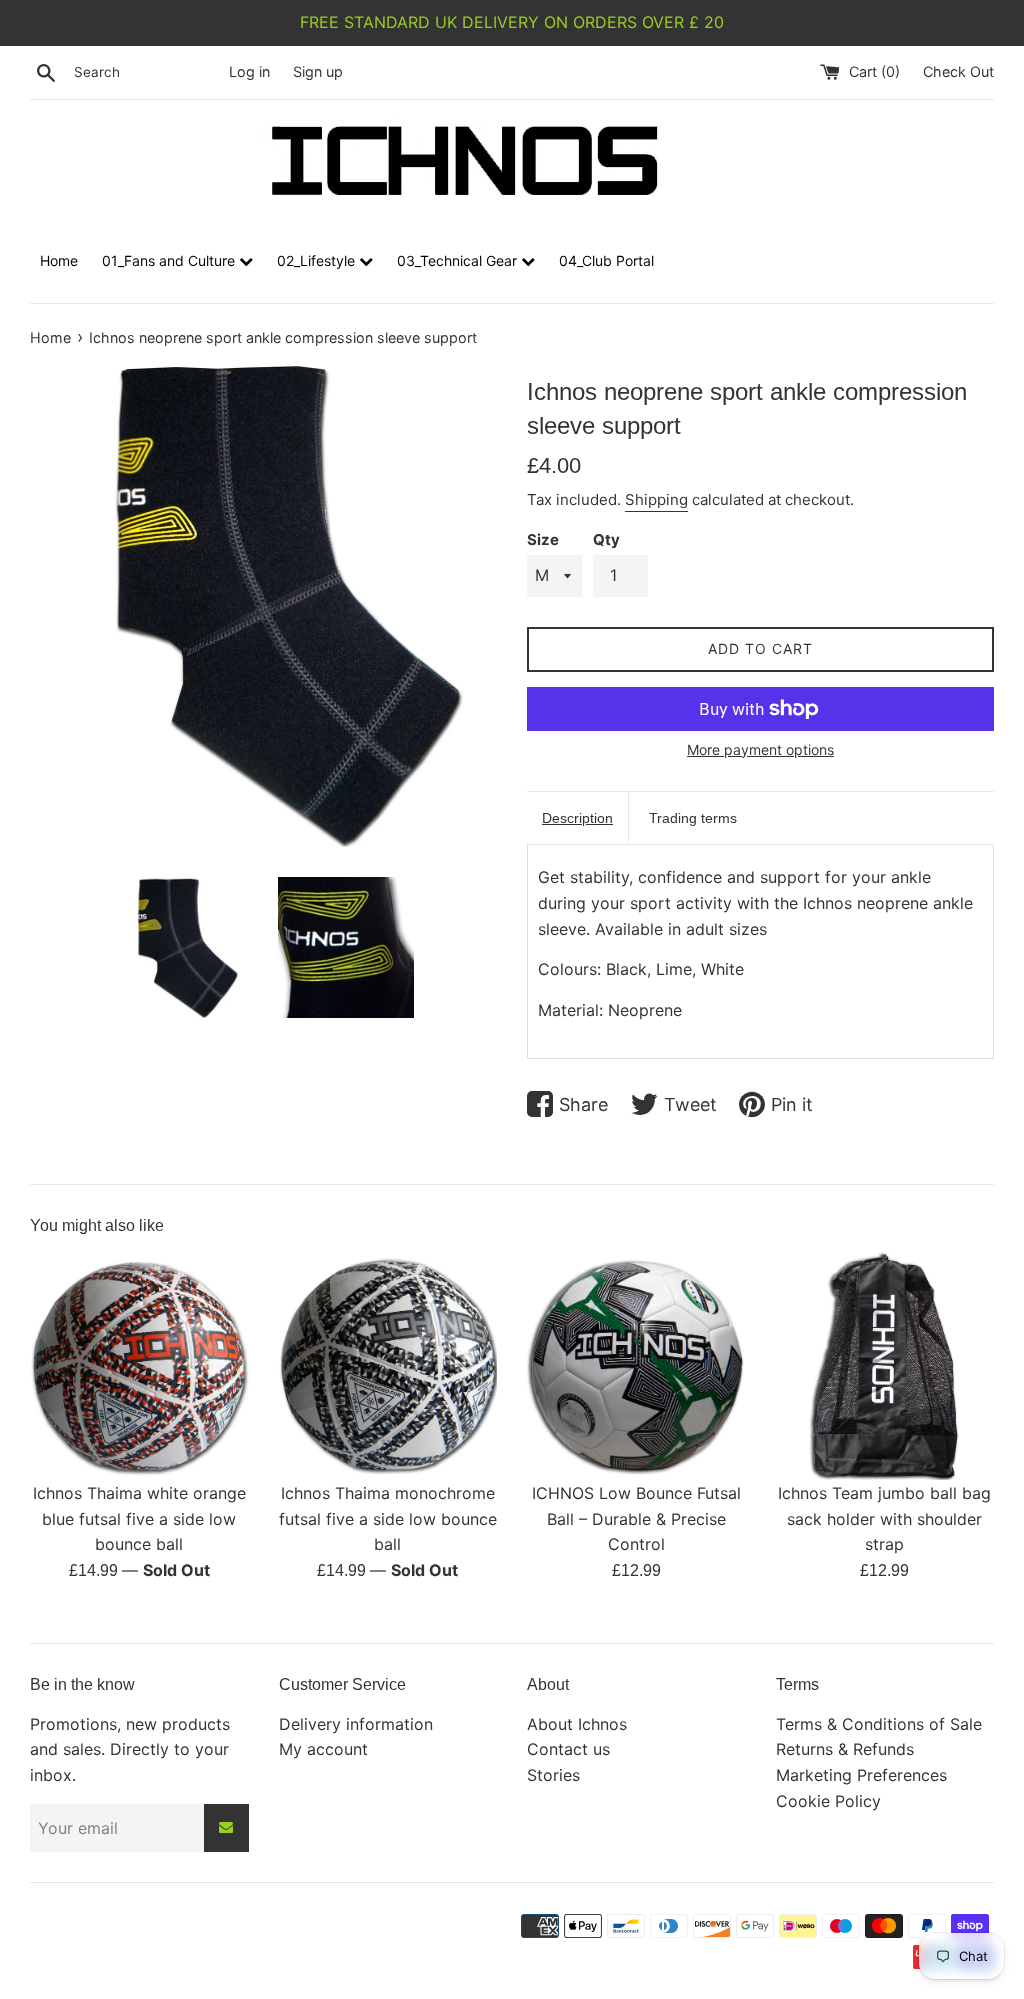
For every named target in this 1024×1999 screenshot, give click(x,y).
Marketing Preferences (861, 1775)
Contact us (568, 1749)
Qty (606, 539)
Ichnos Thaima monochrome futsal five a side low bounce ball (388, 1518)
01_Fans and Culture (170, 260)
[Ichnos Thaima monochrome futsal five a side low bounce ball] (388, 1361)
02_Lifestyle (318, 260)
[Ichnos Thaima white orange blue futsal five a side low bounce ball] (139, 1361)
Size (543, 539)
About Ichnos (577, 1724)
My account (323, 1749)
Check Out (958, 71)
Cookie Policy (828, 1801)
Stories (553, 1775)
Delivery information (356, 1724)
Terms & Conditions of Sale (879, 1724)
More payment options (760, 749)
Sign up (318, 71)
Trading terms (693, 818)
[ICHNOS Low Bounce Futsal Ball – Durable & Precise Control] (636, 1361)
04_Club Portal (606, 260)
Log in (249, 71)
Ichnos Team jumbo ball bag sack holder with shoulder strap (884, 1518)
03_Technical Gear (459, 260)
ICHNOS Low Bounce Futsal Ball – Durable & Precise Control (636, 1518)
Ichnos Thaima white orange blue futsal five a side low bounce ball (139, 1518)
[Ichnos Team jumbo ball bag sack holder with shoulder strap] (885, 1361)
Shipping (656, 499)
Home (59, 260)
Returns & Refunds (845, 1749)
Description (577, 818)
